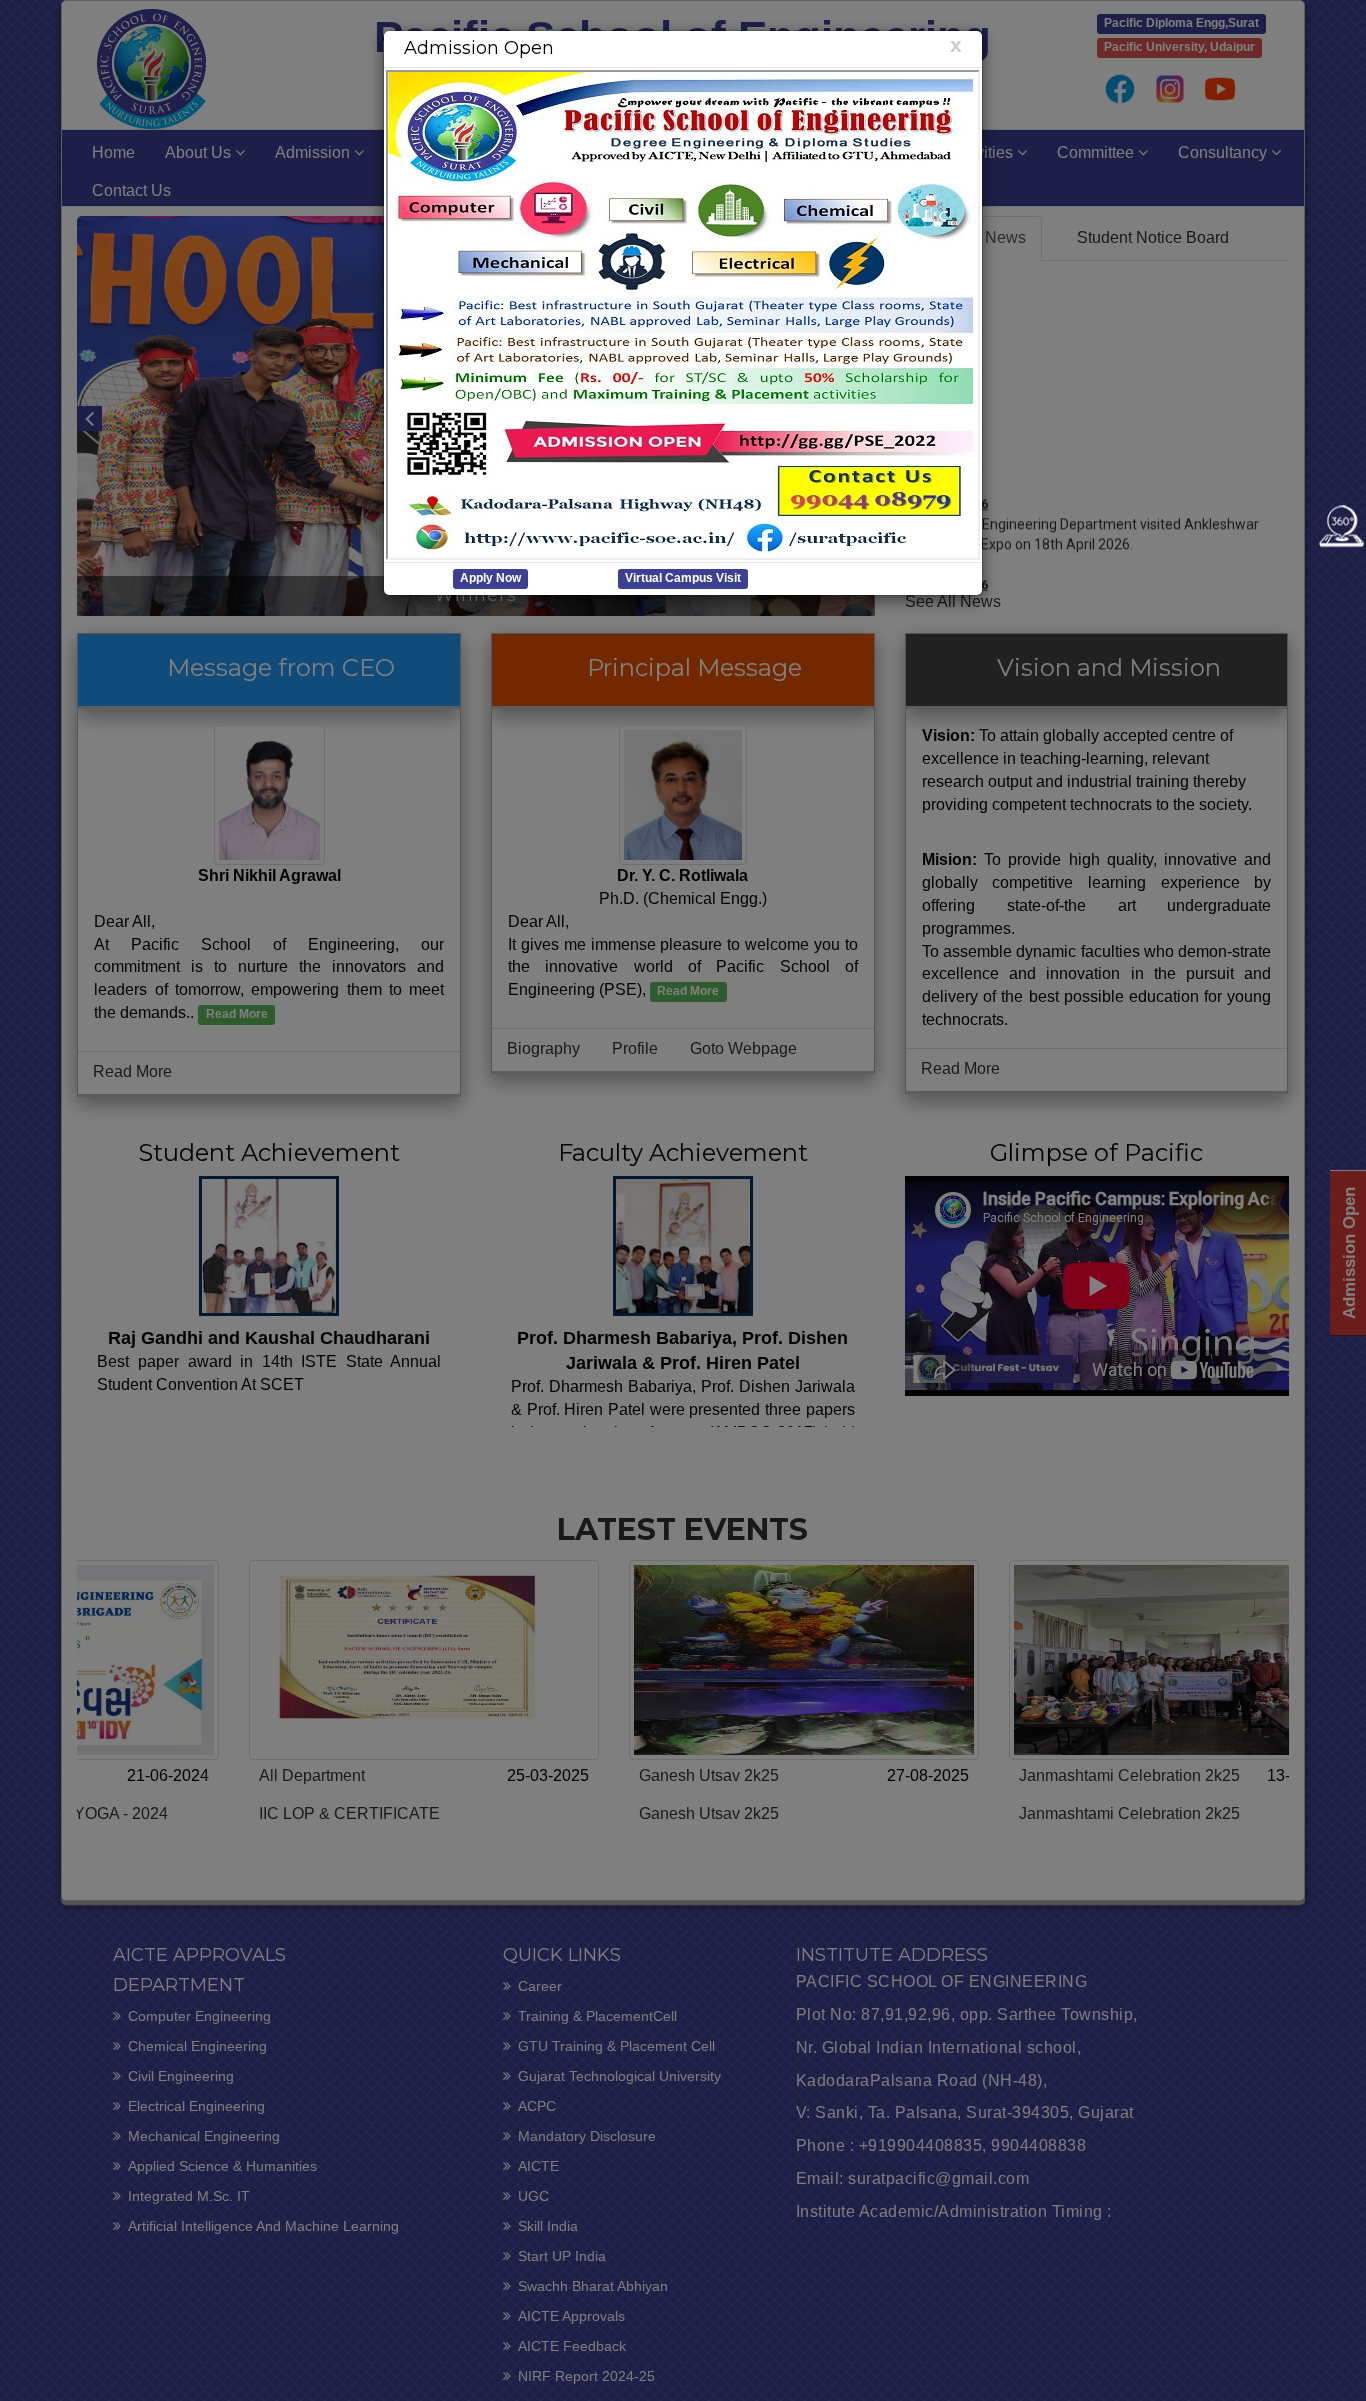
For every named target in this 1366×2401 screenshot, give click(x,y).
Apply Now (490, 579)
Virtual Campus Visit (683, 579)
